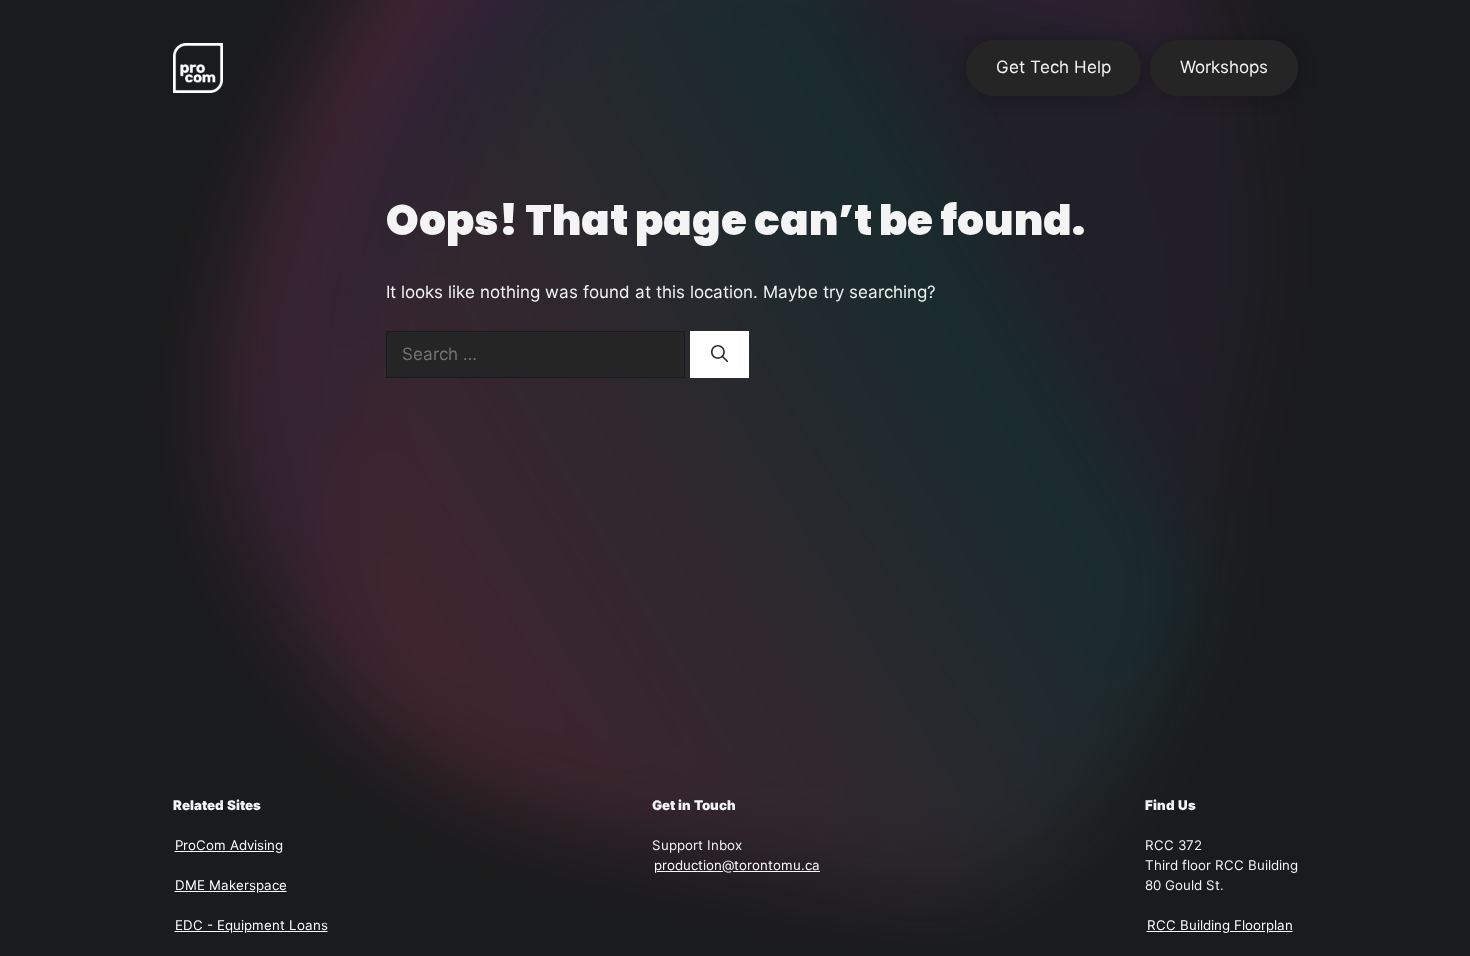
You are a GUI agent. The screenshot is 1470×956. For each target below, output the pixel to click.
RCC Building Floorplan (1220, 925)
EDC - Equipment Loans (251, 925)
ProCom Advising (229, 845)
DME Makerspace (231, 885)
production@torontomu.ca (737, 865)
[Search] (719, 355)
